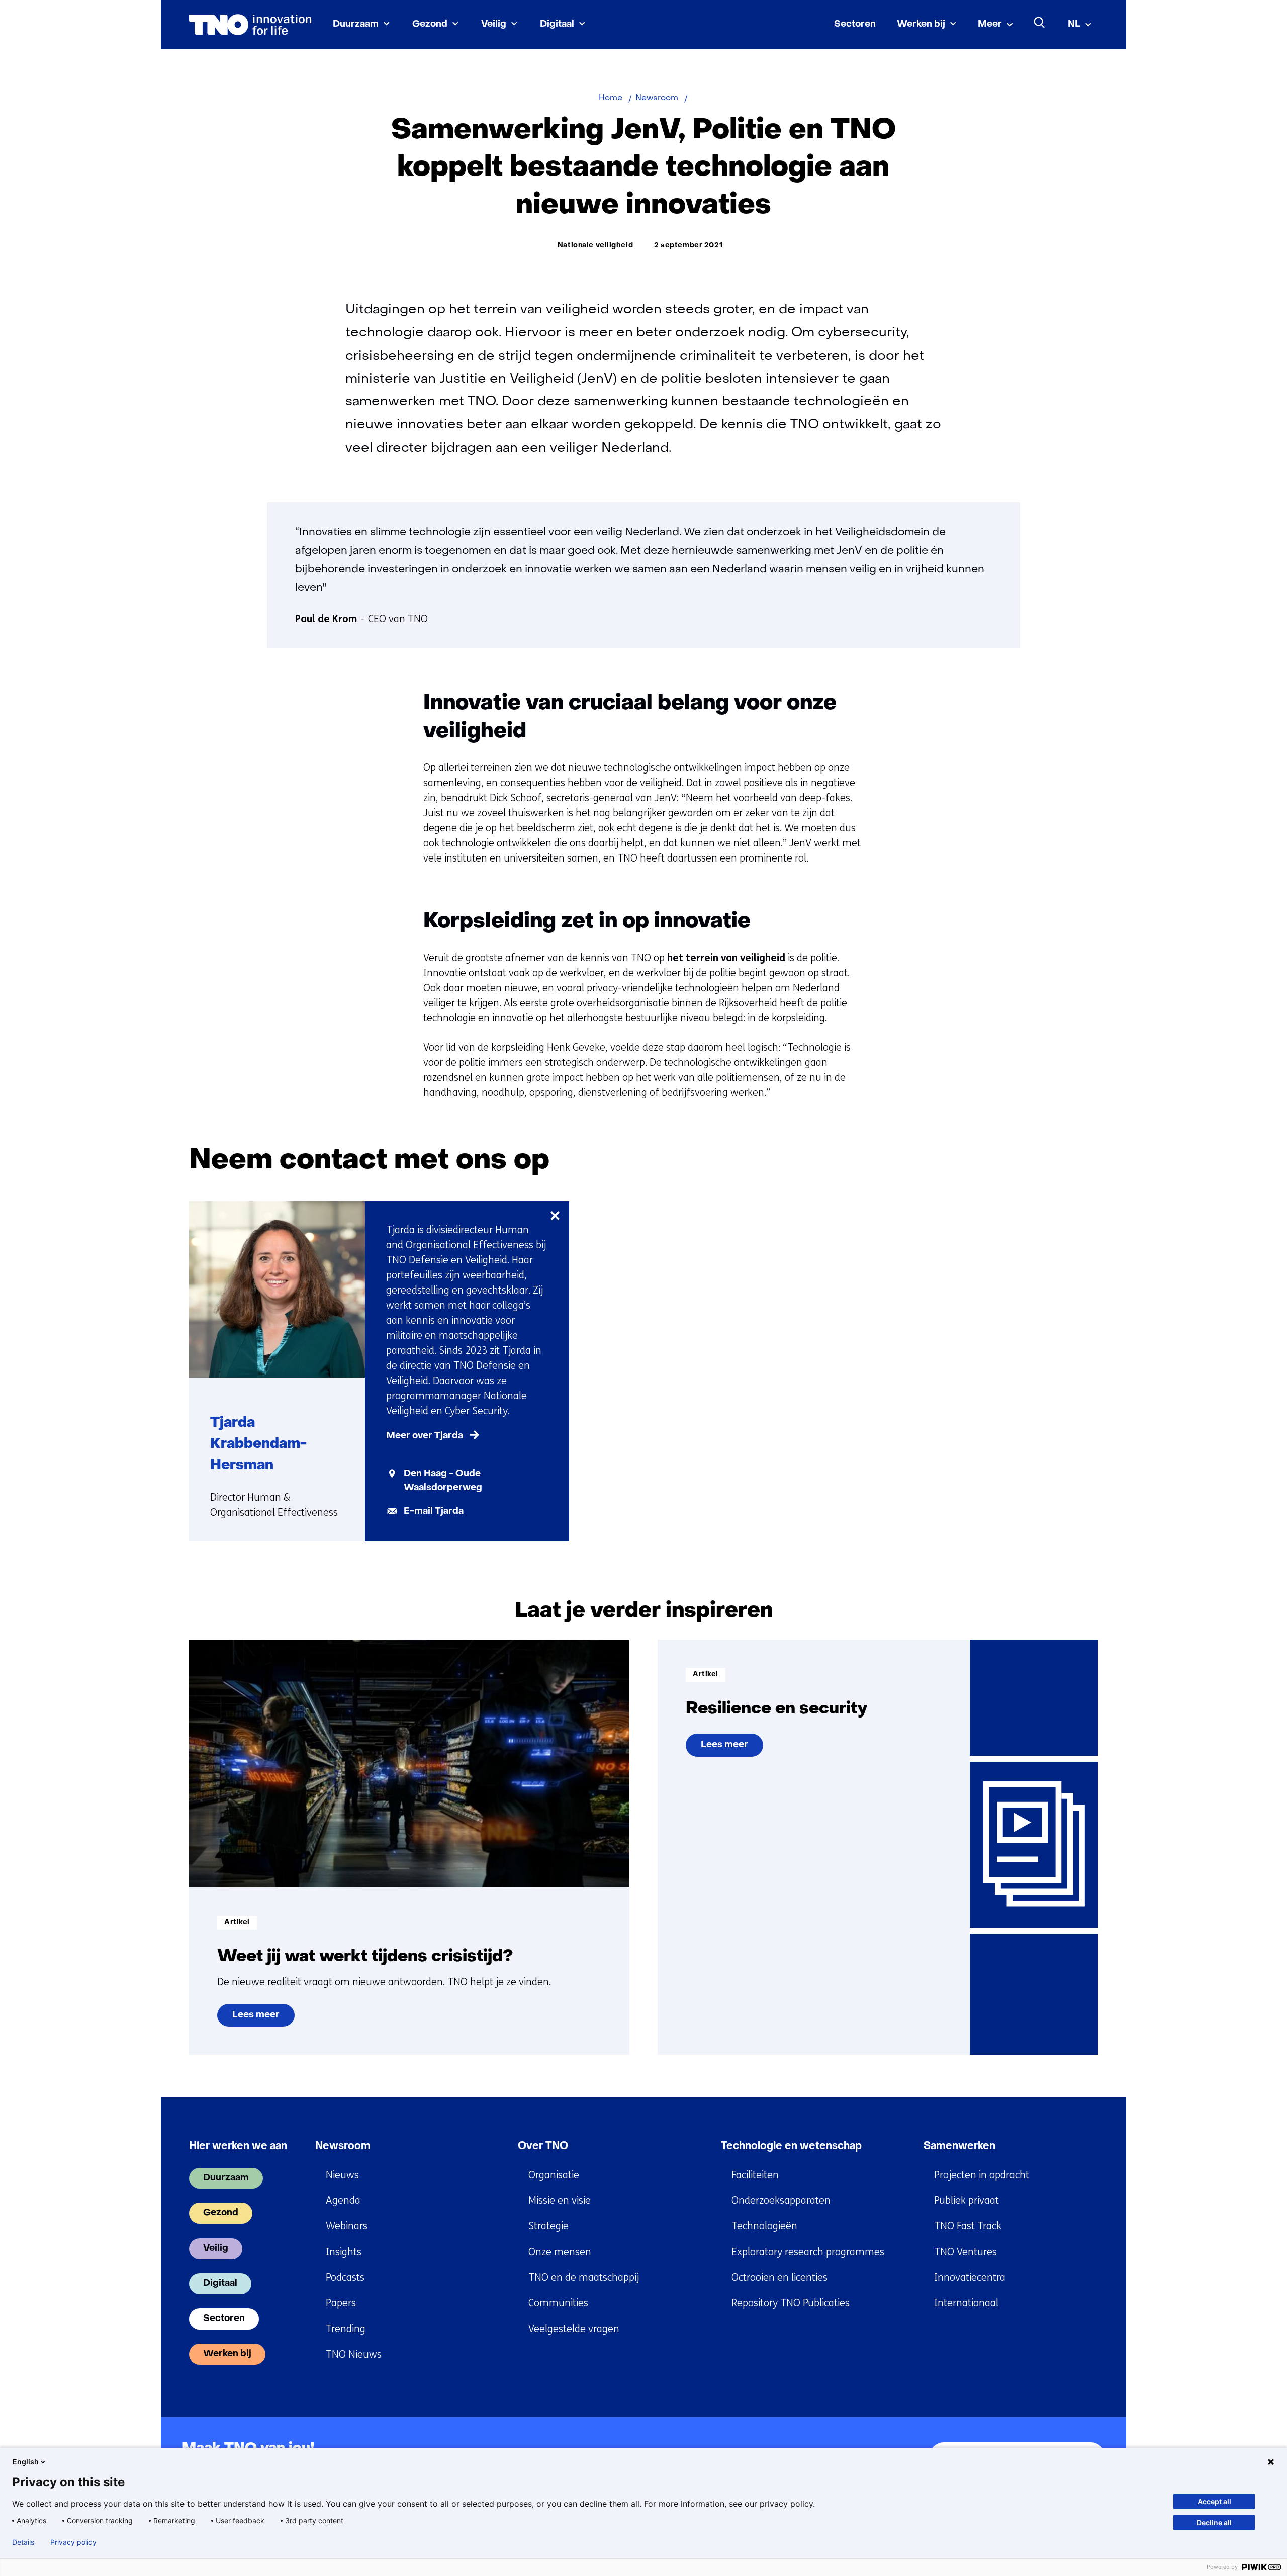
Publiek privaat (967, 2201)
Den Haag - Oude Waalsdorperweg (443, 1481)
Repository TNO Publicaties (791, 2303)
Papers (341, 2303)
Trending (346, 2329)
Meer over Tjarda (425, 1436)
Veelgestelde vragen (574, 2329)
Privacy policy (73, 2542)
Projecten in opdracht (982, 2175)
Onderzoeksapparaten (781, 2201)
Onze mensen (560, 2252)
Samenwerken (959, 2146)
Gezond (430, 24)
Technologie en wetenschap (791, 2146)
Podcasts (345, 2278)
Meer (990, 24)
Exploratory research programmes (808, 2252)
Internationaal (966, 2303)
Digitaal (557, 24)
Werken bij (921, 24)
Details (23, 2542)
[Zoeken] (1040, 23)
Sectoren (855, 24)
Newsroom (343, 2146)
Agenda (343, 2201)
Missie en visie (560, 2201)
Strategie (548, 2226)
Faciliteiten (755, 2175)
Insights (344, 2252)
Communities (558, 2303)
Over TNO (543, 2146)
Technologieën (764, 2226)
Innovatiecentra (970, 2278)
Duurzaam (356, 24)
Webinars (347, 2226)
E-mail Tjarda (434, 1512)
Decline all (1214, 2522)
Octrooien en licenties (779, 2278)
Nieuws (342, 2175)
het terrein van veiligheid (726, 958)
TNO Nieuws (354, 2354)
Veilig (494, 24)
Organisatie (554, 2175)
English (26, 2462)
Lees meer (256, 2019)
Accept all (1214, 2501)
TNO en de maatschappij (584, 2278)
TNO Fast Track (968, 2226)
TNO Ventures (966, 2252)
